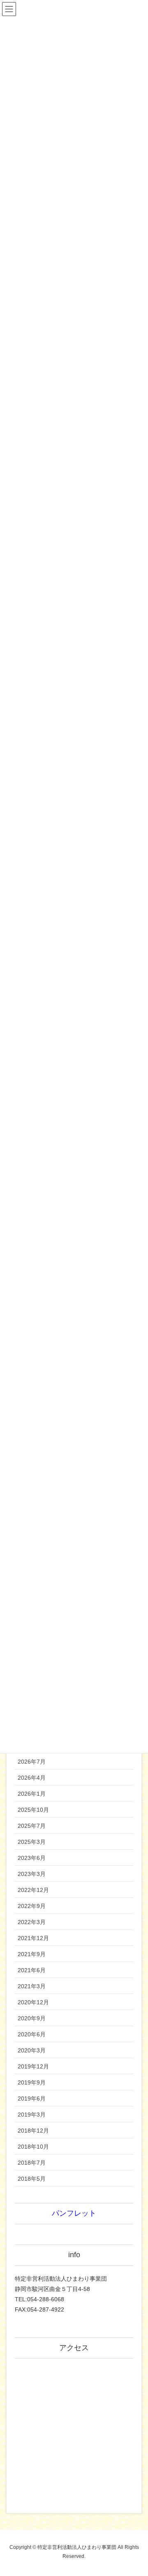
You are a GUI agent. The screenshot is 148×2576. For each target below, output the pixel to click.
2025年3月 (32, 1842)
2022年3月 (32, 1922)
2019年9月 (32, 2082)
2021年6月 (32, 1970)
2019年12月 (33, 2066)
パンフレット (74, 2213)
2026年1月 (32, 1794)
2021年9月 (32, 1954)
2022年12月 (33, 1890)
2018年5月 (32, 2179)
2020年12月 (33, 2002)
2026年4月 (32, 1778)
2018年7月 (32, 2163)
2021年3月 (32, 1986)
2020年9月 (32, 2018)
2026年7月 (32, 1762)
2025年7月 (32, 1826)
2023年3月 (32, 1874)
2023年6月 (32, 1858)
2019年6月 (32, 2098)
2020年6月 (32, 2034)
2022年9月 (32, 1906)
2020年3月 (32, 2050)
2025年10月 (33, 1810)
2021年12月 (33, 1938)
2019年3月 (32, 2115)
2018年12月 (33, 2131)
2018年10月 (33, 2147)
